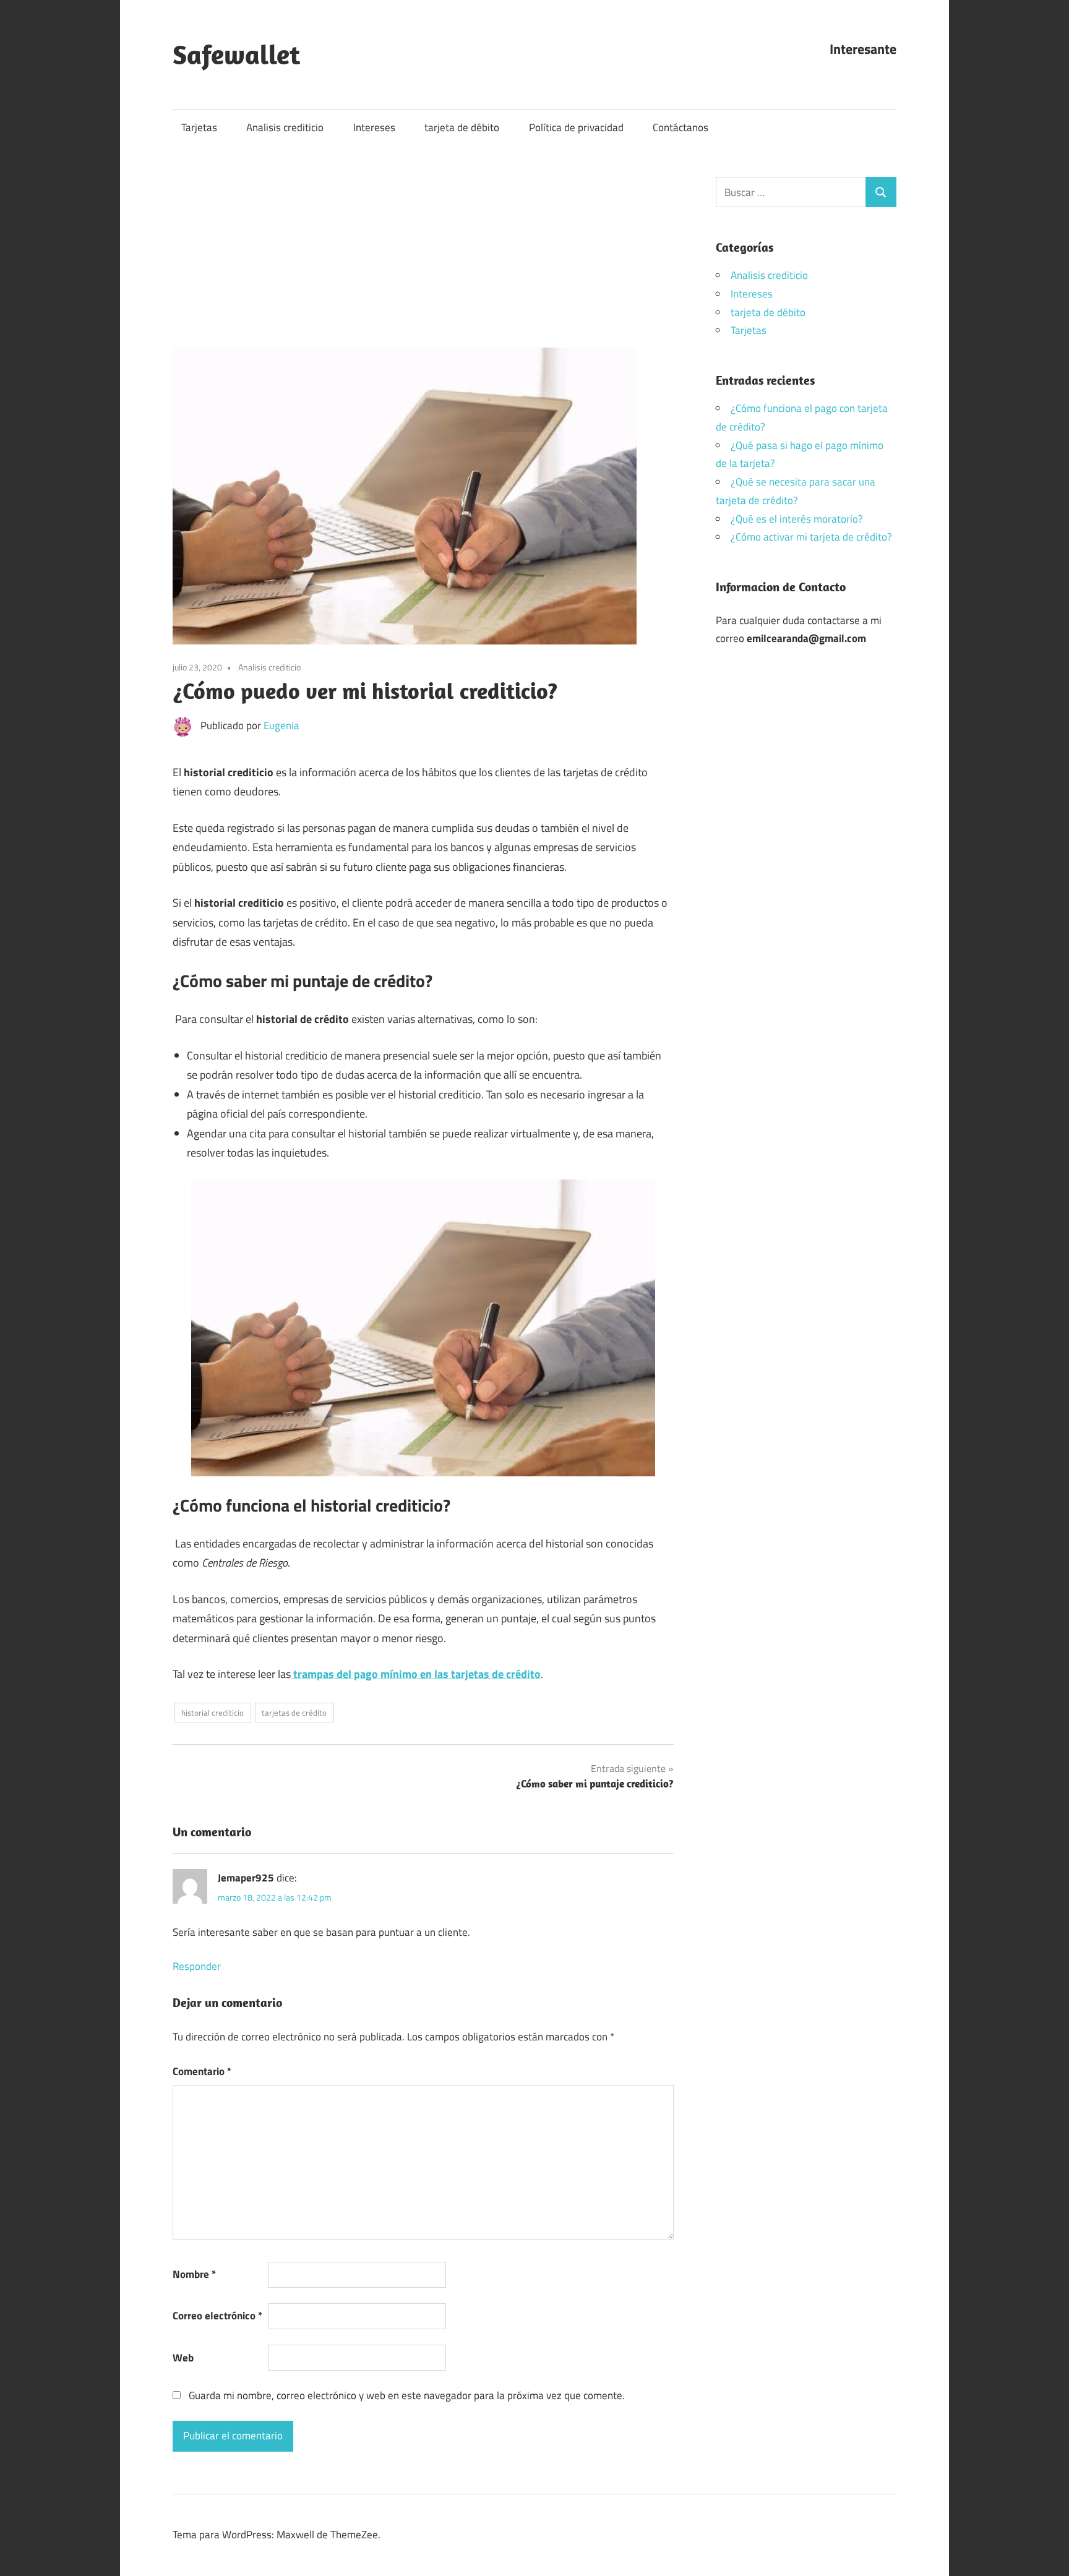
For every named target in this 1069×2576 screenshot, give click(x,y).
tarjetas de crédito (294, 1713)
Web (183, 2358)
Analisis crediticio (285, 127)
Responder (197, 1966)
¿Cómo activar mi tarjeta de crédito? (811, 537)
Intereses (374, 127)
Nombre (194, 2274)
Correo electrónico (217, 2316)
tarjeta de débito (462, 127)
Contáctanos (680, 127)
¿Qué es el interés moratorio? (797, 519)
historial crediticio (213, 1713)
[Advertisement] (423, 259)
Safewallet (236, 54)
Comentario (202, 2071)
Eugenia (281, 725)
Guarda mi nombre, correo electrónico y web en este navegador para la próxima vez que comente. (407, 2395)
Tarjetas (199, 127)
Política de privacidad (576, 127)
